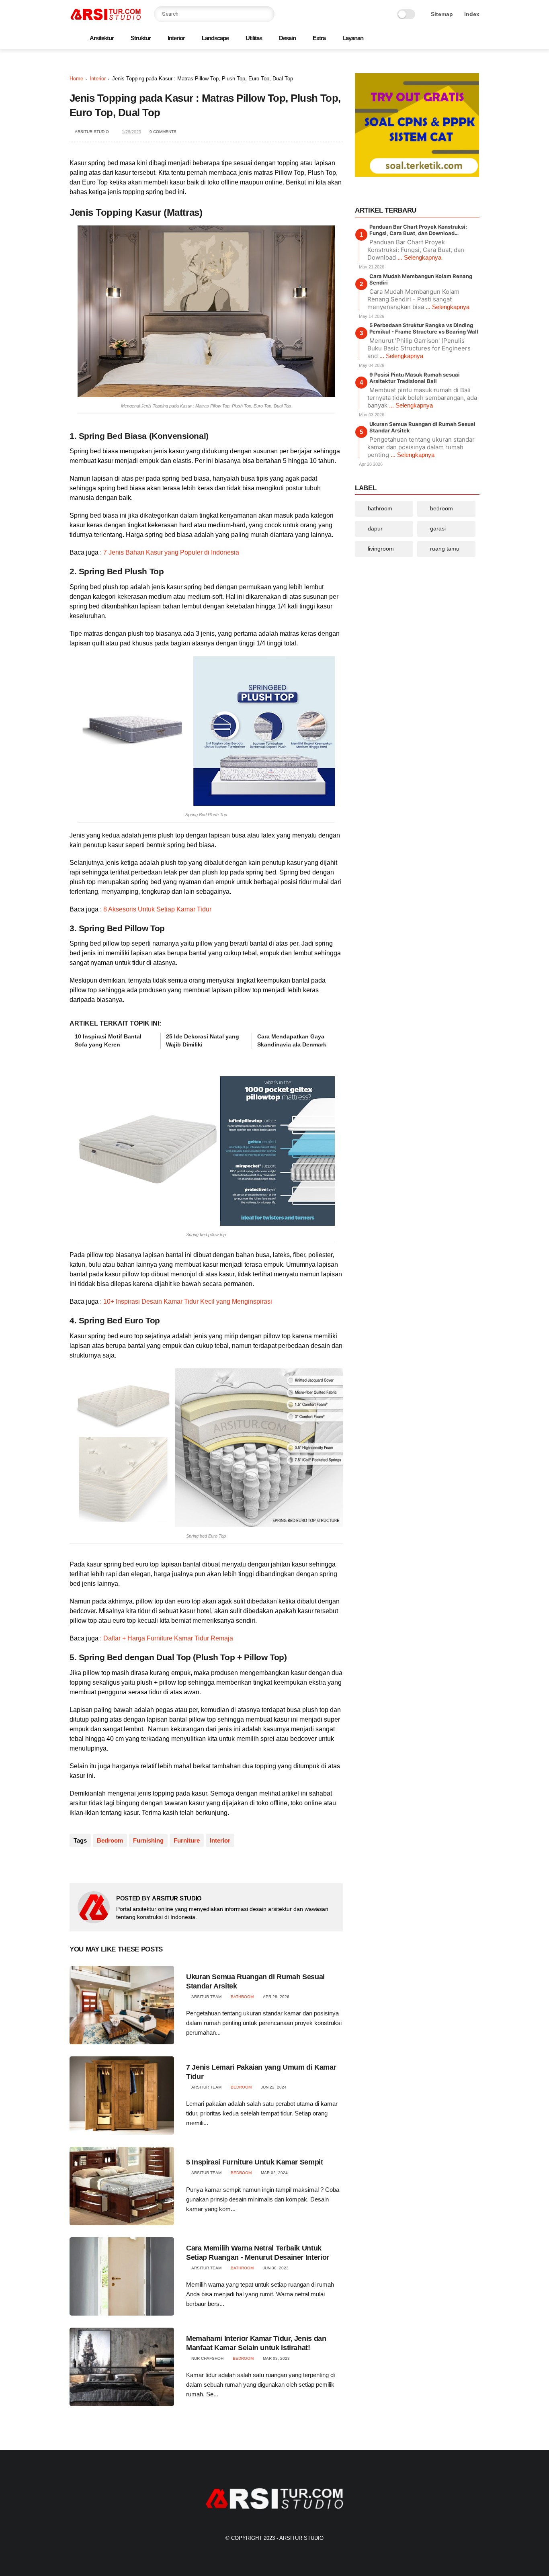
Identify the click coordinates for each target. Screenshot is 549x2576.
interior (98, 79)
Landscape (215, 38)
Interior (176, 38)
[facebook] (411, 39)
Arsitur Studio (301, 2538)
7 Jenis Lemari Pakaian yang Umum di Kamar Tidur (261, 2072)
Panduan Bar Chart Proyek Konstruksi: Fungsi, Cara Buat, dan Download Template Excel (418, 230)
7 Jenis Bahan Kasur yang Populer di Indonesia (171, 552)
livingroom (381, 549)
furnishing (148, 1840)
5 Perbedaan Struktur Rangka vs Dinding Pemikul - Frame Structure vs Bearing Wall (424, 328)
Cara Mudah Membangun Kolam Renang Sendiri (421, 279)
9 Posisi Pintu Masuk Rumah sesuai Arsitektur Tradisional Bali (415, 378)
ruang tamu (445, 549)
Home (76, 79)
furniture (187, 1840)
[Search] (266, 14)
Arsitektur (102, 38)
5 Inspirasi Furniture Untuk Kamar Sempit (255, 2162)
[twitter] (424, 39)
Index (472, 14)
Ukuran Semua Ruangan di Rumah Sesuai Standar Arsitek (255, 1981)
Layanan (353, 38)
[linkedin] (141, 1864)
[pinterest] (449, 39)
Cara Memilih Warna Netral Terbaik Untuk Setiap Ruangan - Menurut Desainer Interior (258, 2253)
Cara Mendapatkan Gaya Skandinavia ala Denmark (292, 1040)
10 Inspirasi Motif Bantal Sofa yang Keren (108, 1040)
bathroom (242, 1997)
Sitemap (442, 14)
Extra (319, 38)
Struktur (141, 38)
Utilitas (254, 38)
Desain (287, 38)
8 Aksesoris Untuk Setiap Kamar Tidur (157, 909)
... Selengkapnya (419, 257)
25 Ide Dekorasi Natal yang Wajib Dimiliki (203, 1040)
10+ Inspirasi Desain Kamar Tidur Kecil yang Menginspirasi (188, 1301)
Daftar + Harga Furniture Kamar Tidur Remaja (168, 1638)
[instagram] (462, 39)
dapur (375, 528)
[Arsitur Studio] (106, 19)
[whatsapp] (436, 39)
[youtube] (475, 39)
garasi (438, 528)
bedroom (110, 1840)
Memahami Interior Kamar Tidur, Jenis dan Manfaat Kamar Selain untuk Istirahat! (256, 2343)
